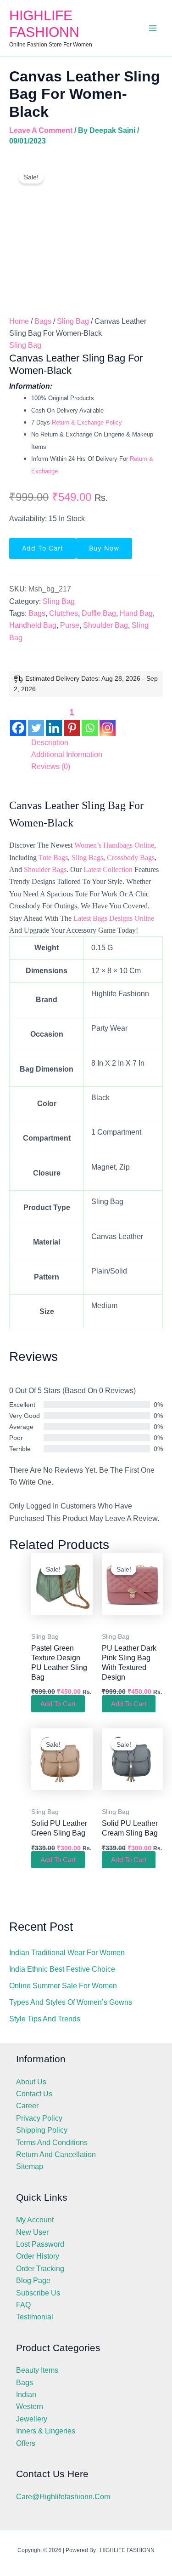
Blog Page (33, 2281)
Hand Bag (136, 613)
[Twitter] (36, 720)
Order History (38, 2256)
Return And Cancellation (56, 2154)
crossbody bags (131, 858)
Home (19, 321)
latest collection (108, 869)
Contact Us (34, 2094)
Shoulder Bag (105, 625)
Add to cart (43, 548)
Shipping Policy (42, 2130)
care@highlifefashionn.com (63, 2497)
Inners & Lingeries (46, 2431)
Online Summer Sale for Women (63, 1986)
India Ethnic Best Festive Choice (62, 1969)
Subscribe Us (38, 2293)
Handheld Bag (33, 625)
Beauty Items (37, 2370)
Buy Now (104, 548)
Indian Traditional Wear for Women (67, 1953)
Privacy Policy (39, 2118)
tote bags (53, 858)
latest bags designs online (114, 918)
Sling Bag (73, 321)
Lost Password (40, 2244)
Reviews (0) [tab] (51, 766)
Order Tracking (40, 2269)
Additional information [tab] (67, 754)
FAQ (23, 2305)
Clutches (64, 613)
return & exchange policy (87, 422)
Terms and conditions (52, 2143)
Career (27, 2106)
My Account (35, 2220)
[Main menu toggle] (153, 28)
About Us (31, 2082)
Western (30, 2407)
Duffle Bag (99, 613)
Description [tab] (50, 743)
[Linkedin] (54, 720)
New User (32, 2232)
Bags (43, 321)
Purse (70, 625)
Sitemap (30, 2166)
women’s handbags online (114, 845)
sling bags (87, 858)
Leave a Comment (41, 130)
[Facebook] (18, 720)
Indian (26, 2395)
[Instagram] (108, 720)
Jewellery (32, 2419)
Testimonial (35, 2317)
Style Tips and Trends (45, 2019)
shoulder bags (45, 869)
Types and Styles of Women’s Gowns (71, 2002)
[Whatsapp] (90, 720)
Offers (26, 2443)
